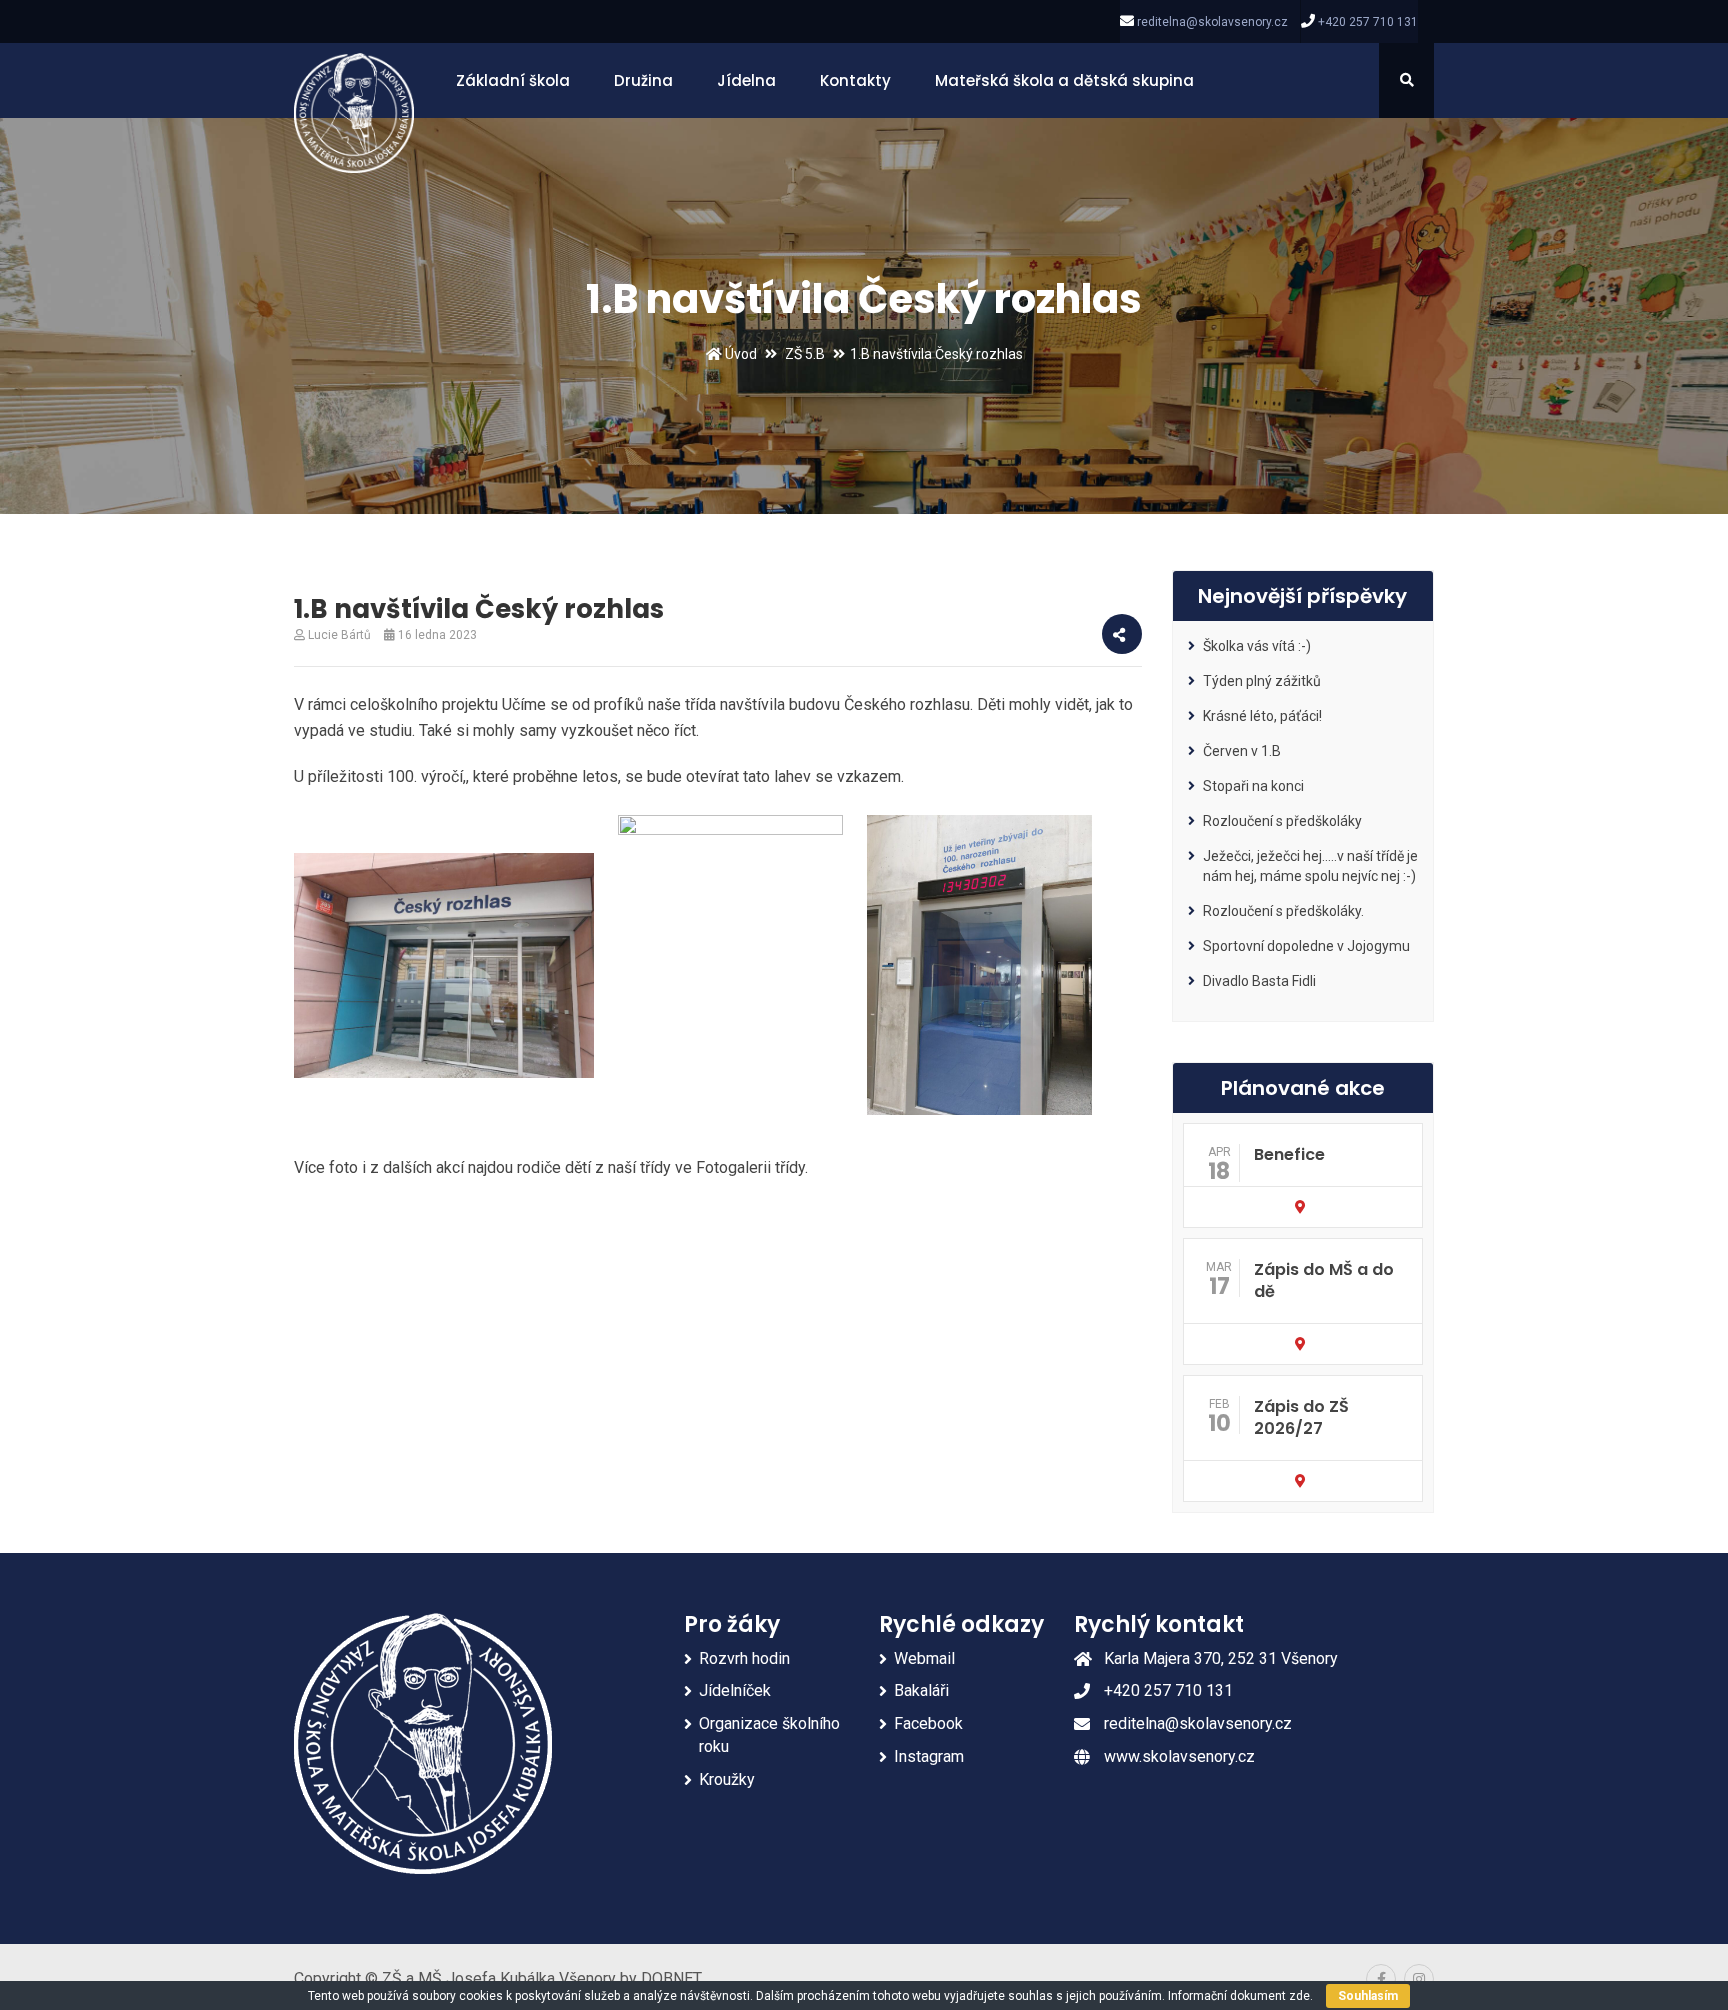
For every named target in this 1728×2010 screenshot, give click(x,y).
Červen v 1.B (1242, 751)
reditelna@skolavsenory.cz (1212, 22)
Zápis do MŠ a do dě (1324, 1280)
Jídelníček (735, 1690)
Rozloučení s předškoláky (1282, 821)
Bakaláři (921, 1690)
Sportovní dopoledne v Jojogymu (1306, 946)
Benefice (1289, 1154)
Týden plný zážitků (1262, 681)
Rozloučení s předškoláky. (1283, 911)
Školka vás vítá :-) (1257, 646)
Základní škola (513, 80)
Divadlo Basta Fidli (1259, 981)
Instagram (929, 1756)
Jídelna (746, 80)
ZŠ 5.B (805, 354)
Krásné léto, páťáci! (1262, 716)
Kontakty (855, 80)
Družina (643, 80)
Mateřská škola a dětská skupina (1064, 80)
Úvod (739, 354)
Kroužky (727, 1779)
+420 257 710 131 (1368, 22)
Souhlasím (1368, 1996)
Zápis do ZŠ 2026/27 (1301, 1417)
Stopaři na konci (1253, 786)
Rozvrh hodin (744, 1658)
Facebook (928, 1723)
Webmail (924, 1658)
